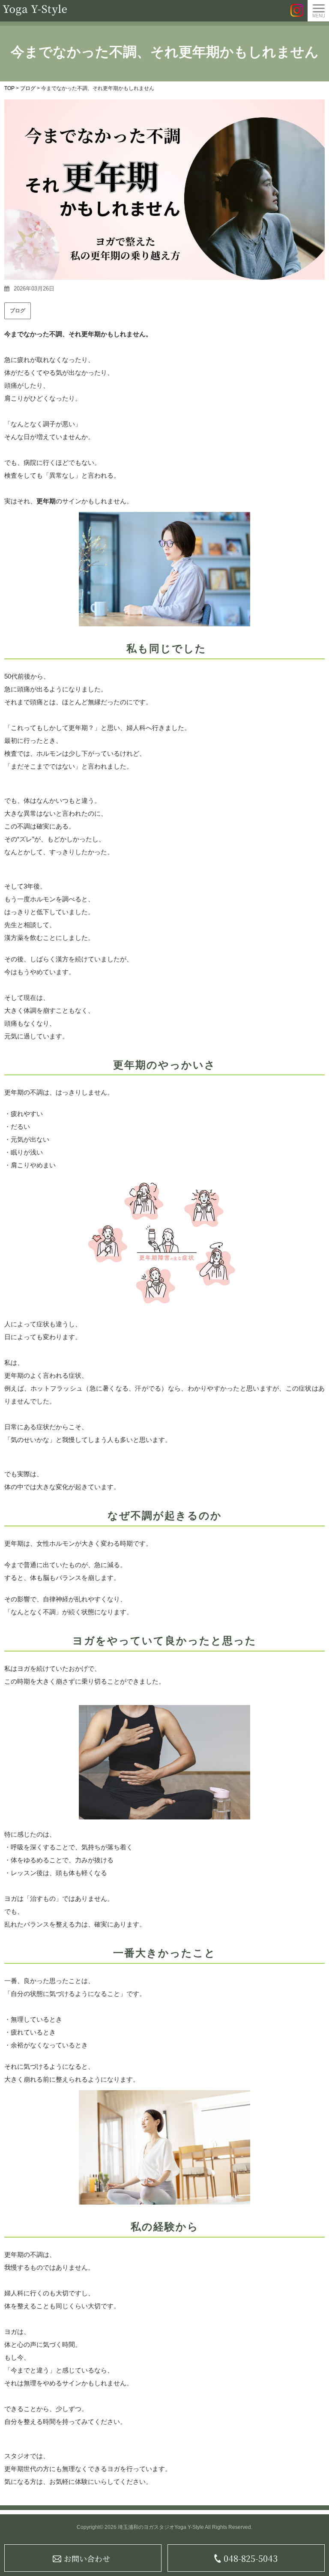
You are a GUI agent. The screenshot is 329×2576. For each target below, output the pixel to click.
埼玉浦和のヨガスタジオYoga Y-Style (161, 2527)
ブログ (18, 311)
